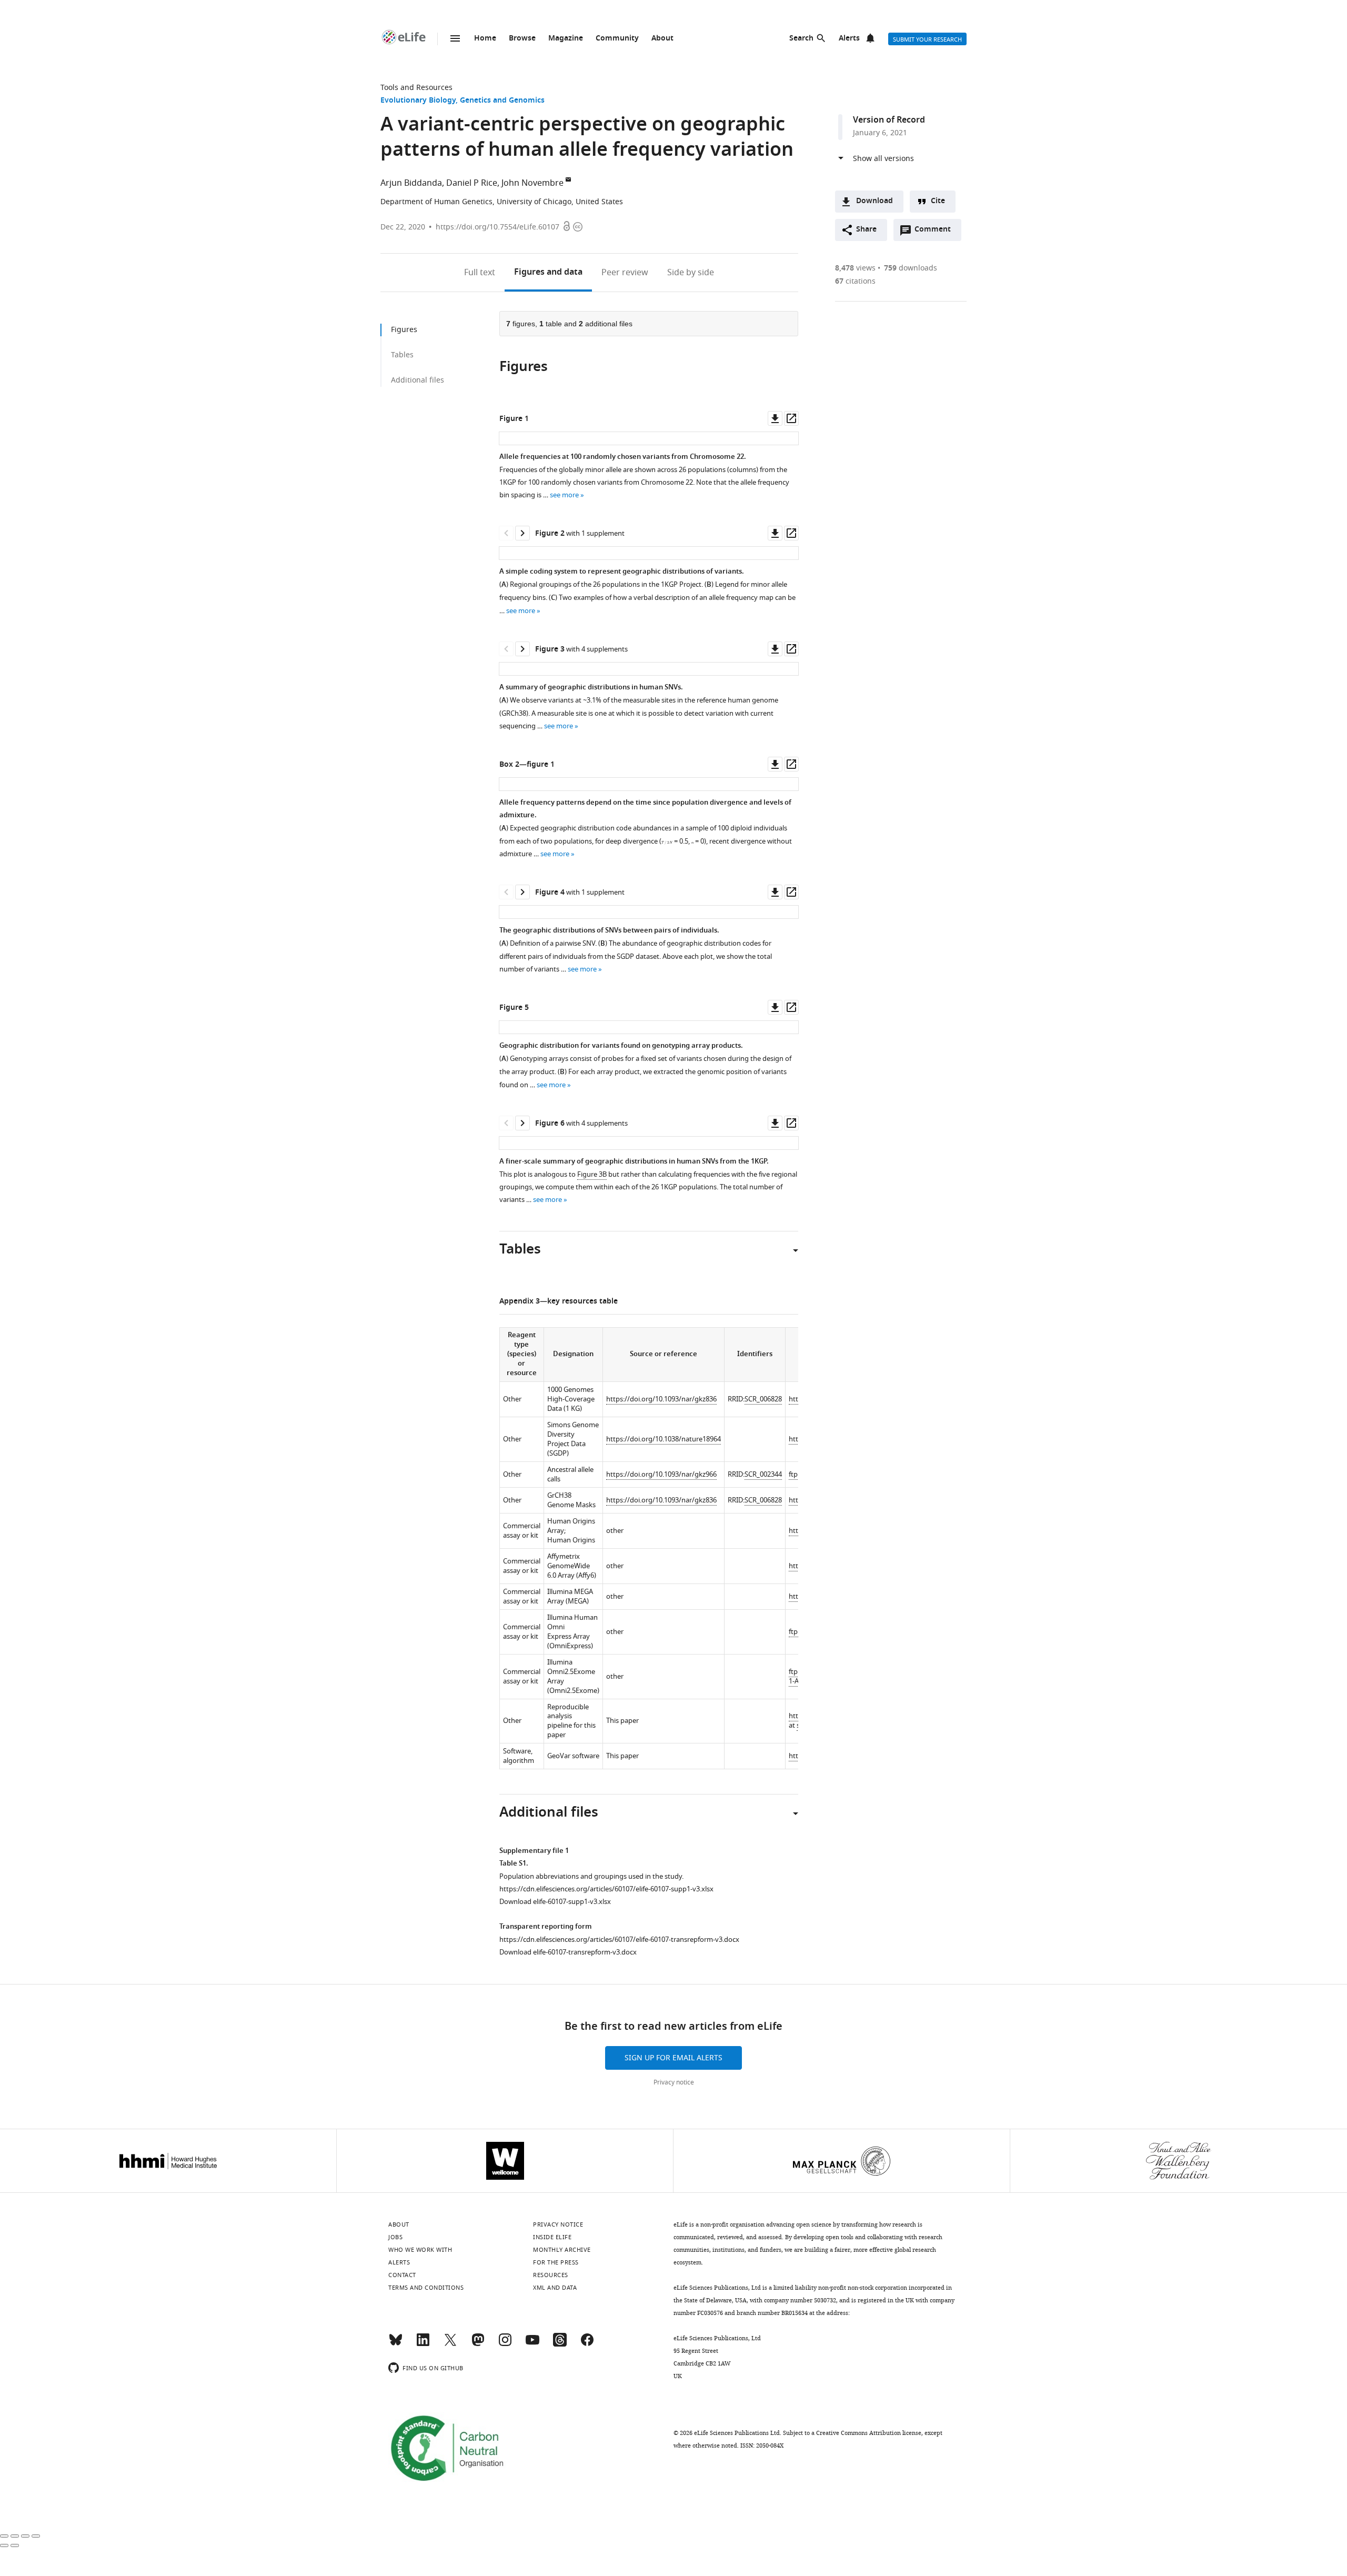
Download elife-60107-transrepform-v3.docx (568, 1952)
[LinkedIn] (423, 2344)
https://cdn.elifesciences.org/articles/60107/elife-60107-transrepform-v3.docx (619, 1939)
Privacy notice (674, 2082)
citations (855, 281)
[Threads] (560, 2344)
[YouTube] (532, 2344)
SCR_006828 (763, 1399)
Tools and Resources (416, 88)
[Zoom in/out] (36, 2536)
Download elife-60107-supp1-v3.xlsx (555, 1902)
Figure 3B (592, 1174)
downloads (911, 268)
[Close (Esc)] (4, 2536)
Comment (936, 232)
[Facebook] (587, 2344)
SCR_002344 (763, 1474)
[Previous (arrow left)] (4, 2545)
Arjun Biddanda (411, 183)
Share (866, 230)
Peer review (625, 273)
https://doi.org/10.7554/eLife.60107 (497, 227)
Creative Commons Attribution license (869, 2433)
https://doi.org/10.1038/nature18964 (664, 1439)
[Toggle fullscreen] (25, 2536)
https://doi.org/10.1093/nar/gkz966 (661, 1474)
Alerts (849, 39)
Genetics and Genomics (502, 101)
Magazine (566, 39)
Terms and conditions (426, 2288)
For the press (556, 2262)
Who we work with (420, 2250)
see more (564, 495)
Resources (551, 2275)
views (855, 268)
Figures (548, 273)
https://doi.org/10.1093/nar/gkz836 (661, 1399)
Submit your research (927, 39)
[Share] (15, 2536)
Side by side (691, 273)
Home (485, 39)
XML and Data (555, 2288)
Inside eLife (552, 2237)
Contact (402, 2275)
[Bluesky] (396, 2344)
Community (617, 39)
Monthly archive (562, 2250)
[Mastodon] (478, 2344)
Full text (480, 273)
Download (874, 201)
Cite (938, 201)
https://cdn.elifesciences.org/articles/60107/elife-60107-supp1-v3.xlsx (606, 1889)
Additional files (418, 380)
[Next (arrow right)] (15, 2545)
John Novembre (532, 183)
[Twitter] (450, 2344)
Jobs (395, 2237)
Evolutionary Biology (418, 101)
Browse (522, 39)
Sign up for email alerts (673, 2058)
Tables (402, 355)
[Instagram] (505, 2344)
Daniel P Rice (472, 183)
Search (801, 39)
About (662, 39)
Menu (455, 38)
